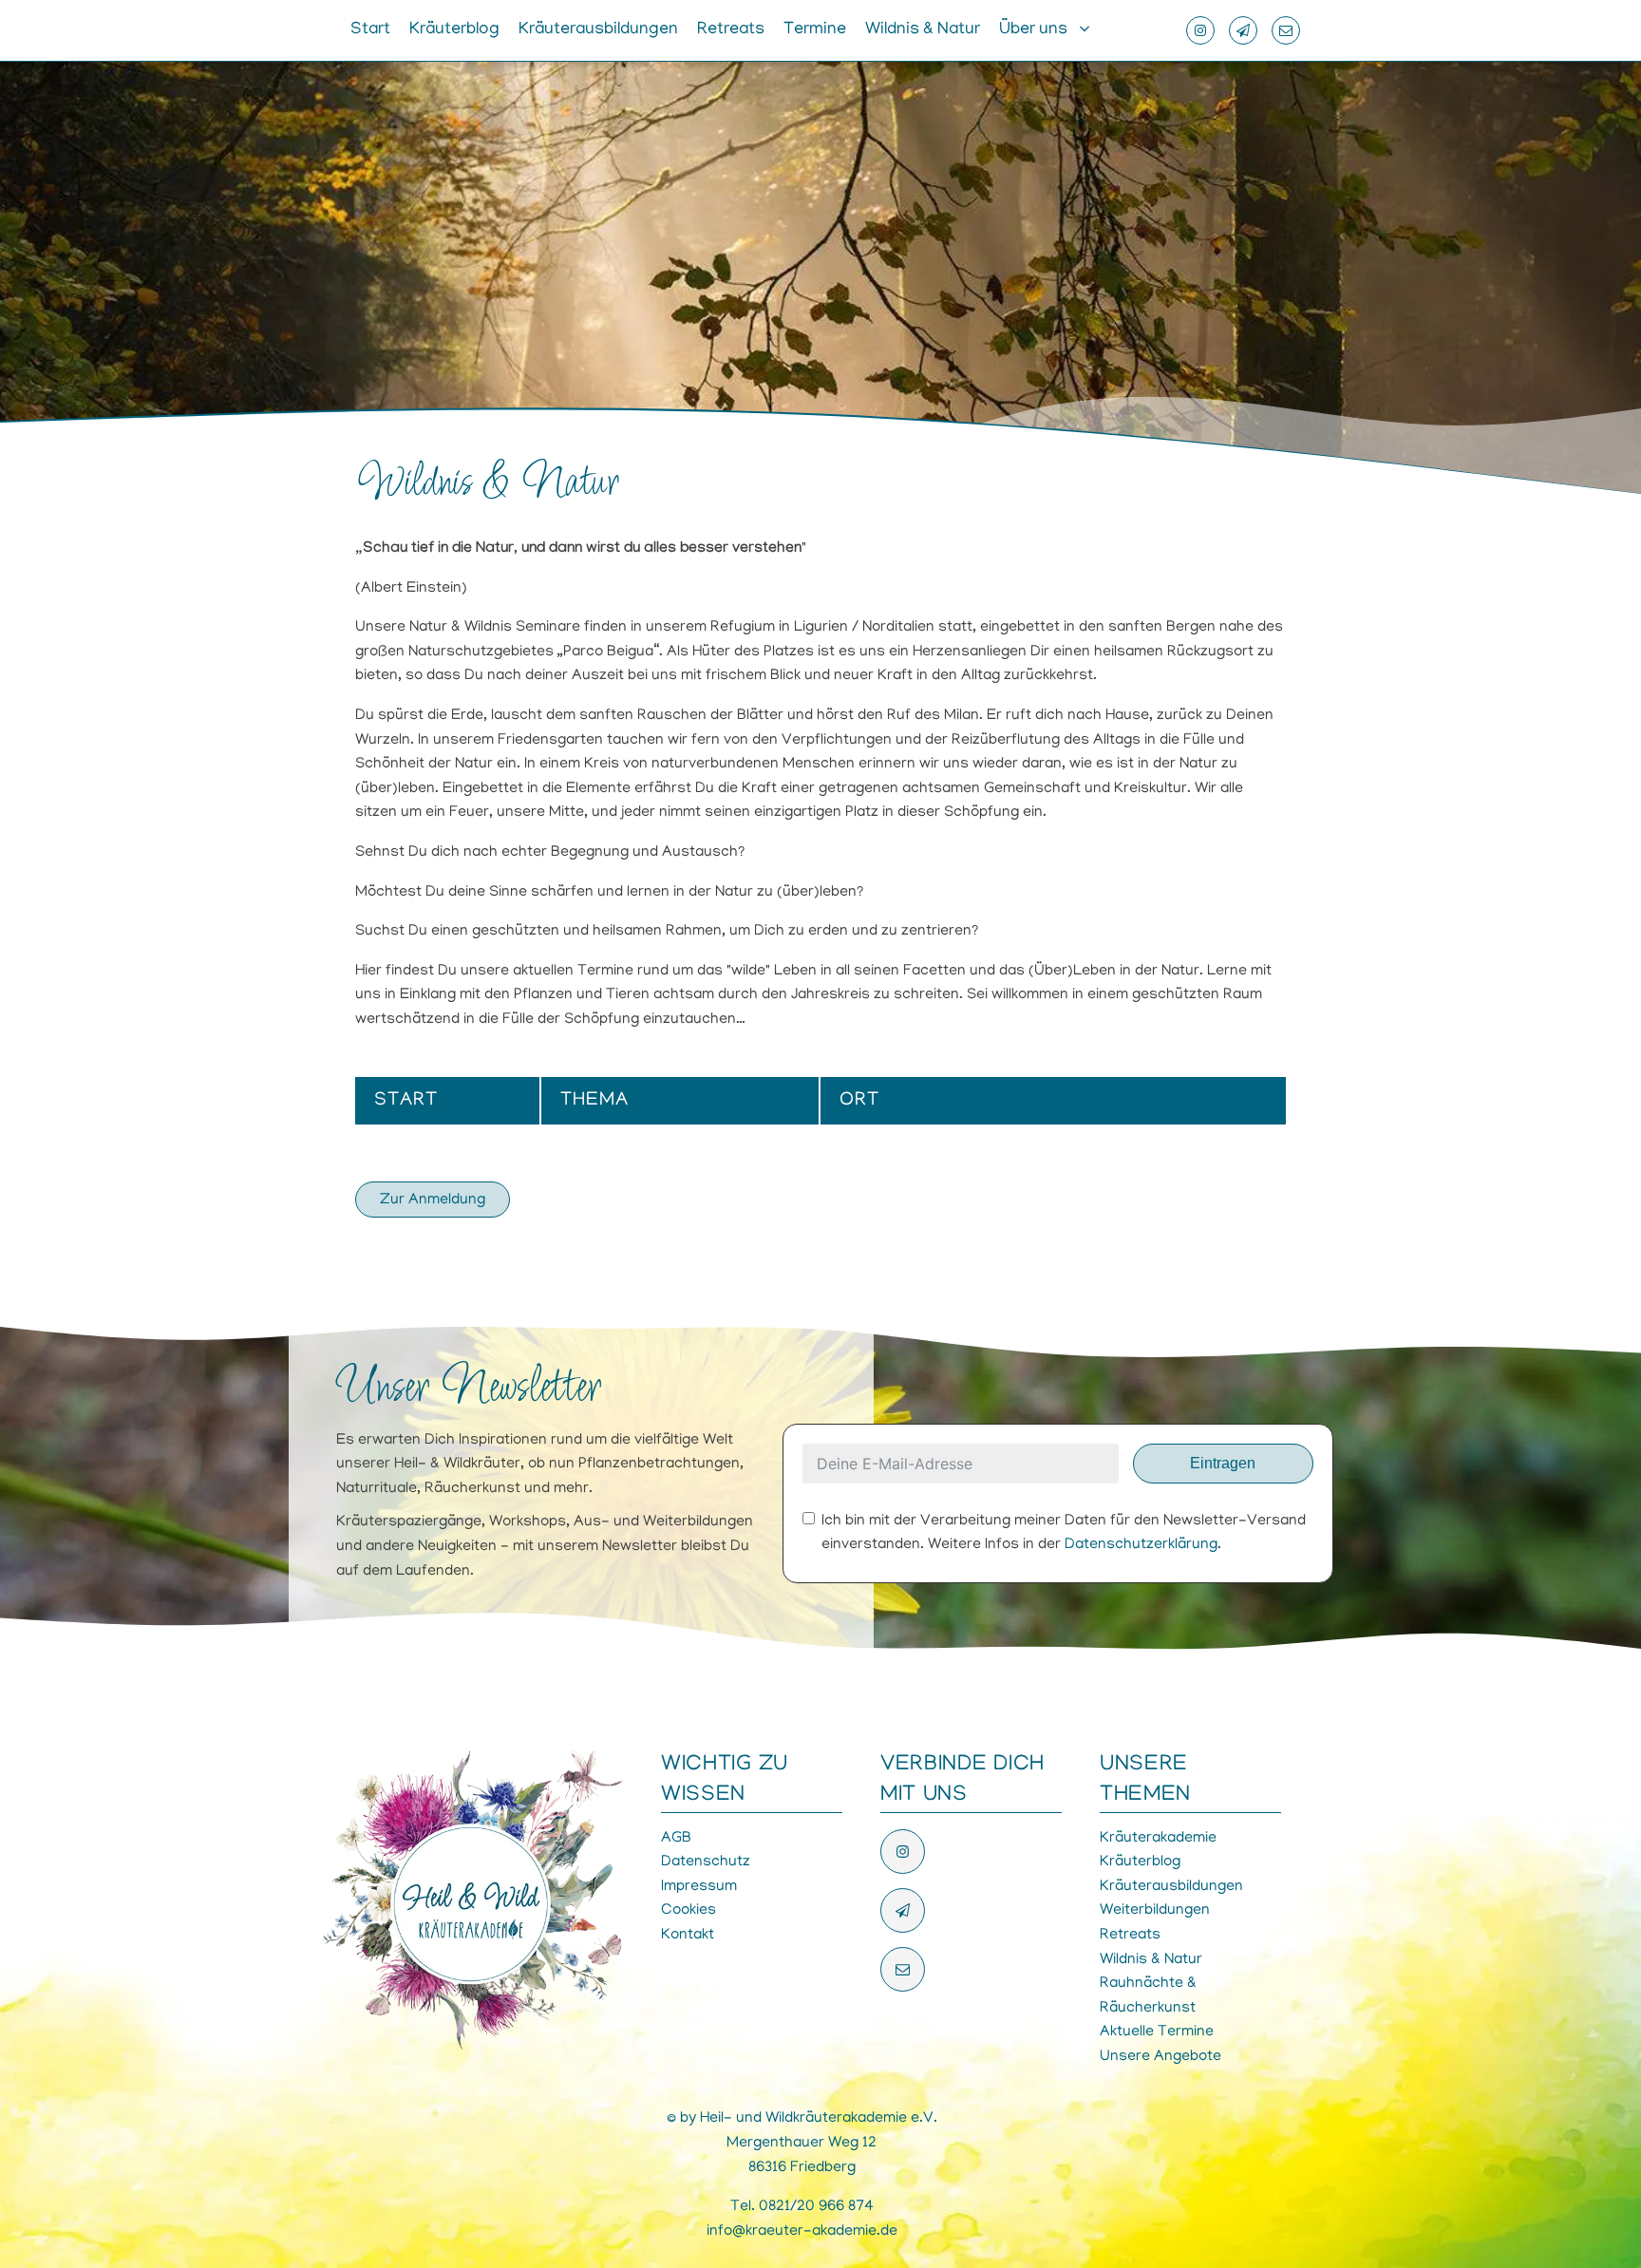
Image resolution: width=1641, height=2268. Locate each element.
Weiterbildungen (1155, 1911)
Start (370, 30)
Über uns (1033, 30)
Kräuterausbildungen (598, 30)
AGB (676, 1839)
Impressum (699, 1887)
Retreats (731, 30)
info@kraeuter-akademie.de (802, 2232)
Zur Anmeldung (433, 1200)
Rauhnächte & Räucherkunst (1148, 1996)
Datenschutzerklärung (1141, 1545)
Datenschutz (706, 1862)
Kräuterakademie (1158, 1839)
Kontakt (688, 1936)
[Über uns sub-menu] (1088, 30)
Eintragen (1223, 1463)
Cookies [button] (688, 1911)
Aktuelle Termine (1157, 2032)
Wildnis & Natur (923, 30)
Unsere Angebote (1160, 2057)
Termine (815, 30)
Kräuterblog (454, 30)
